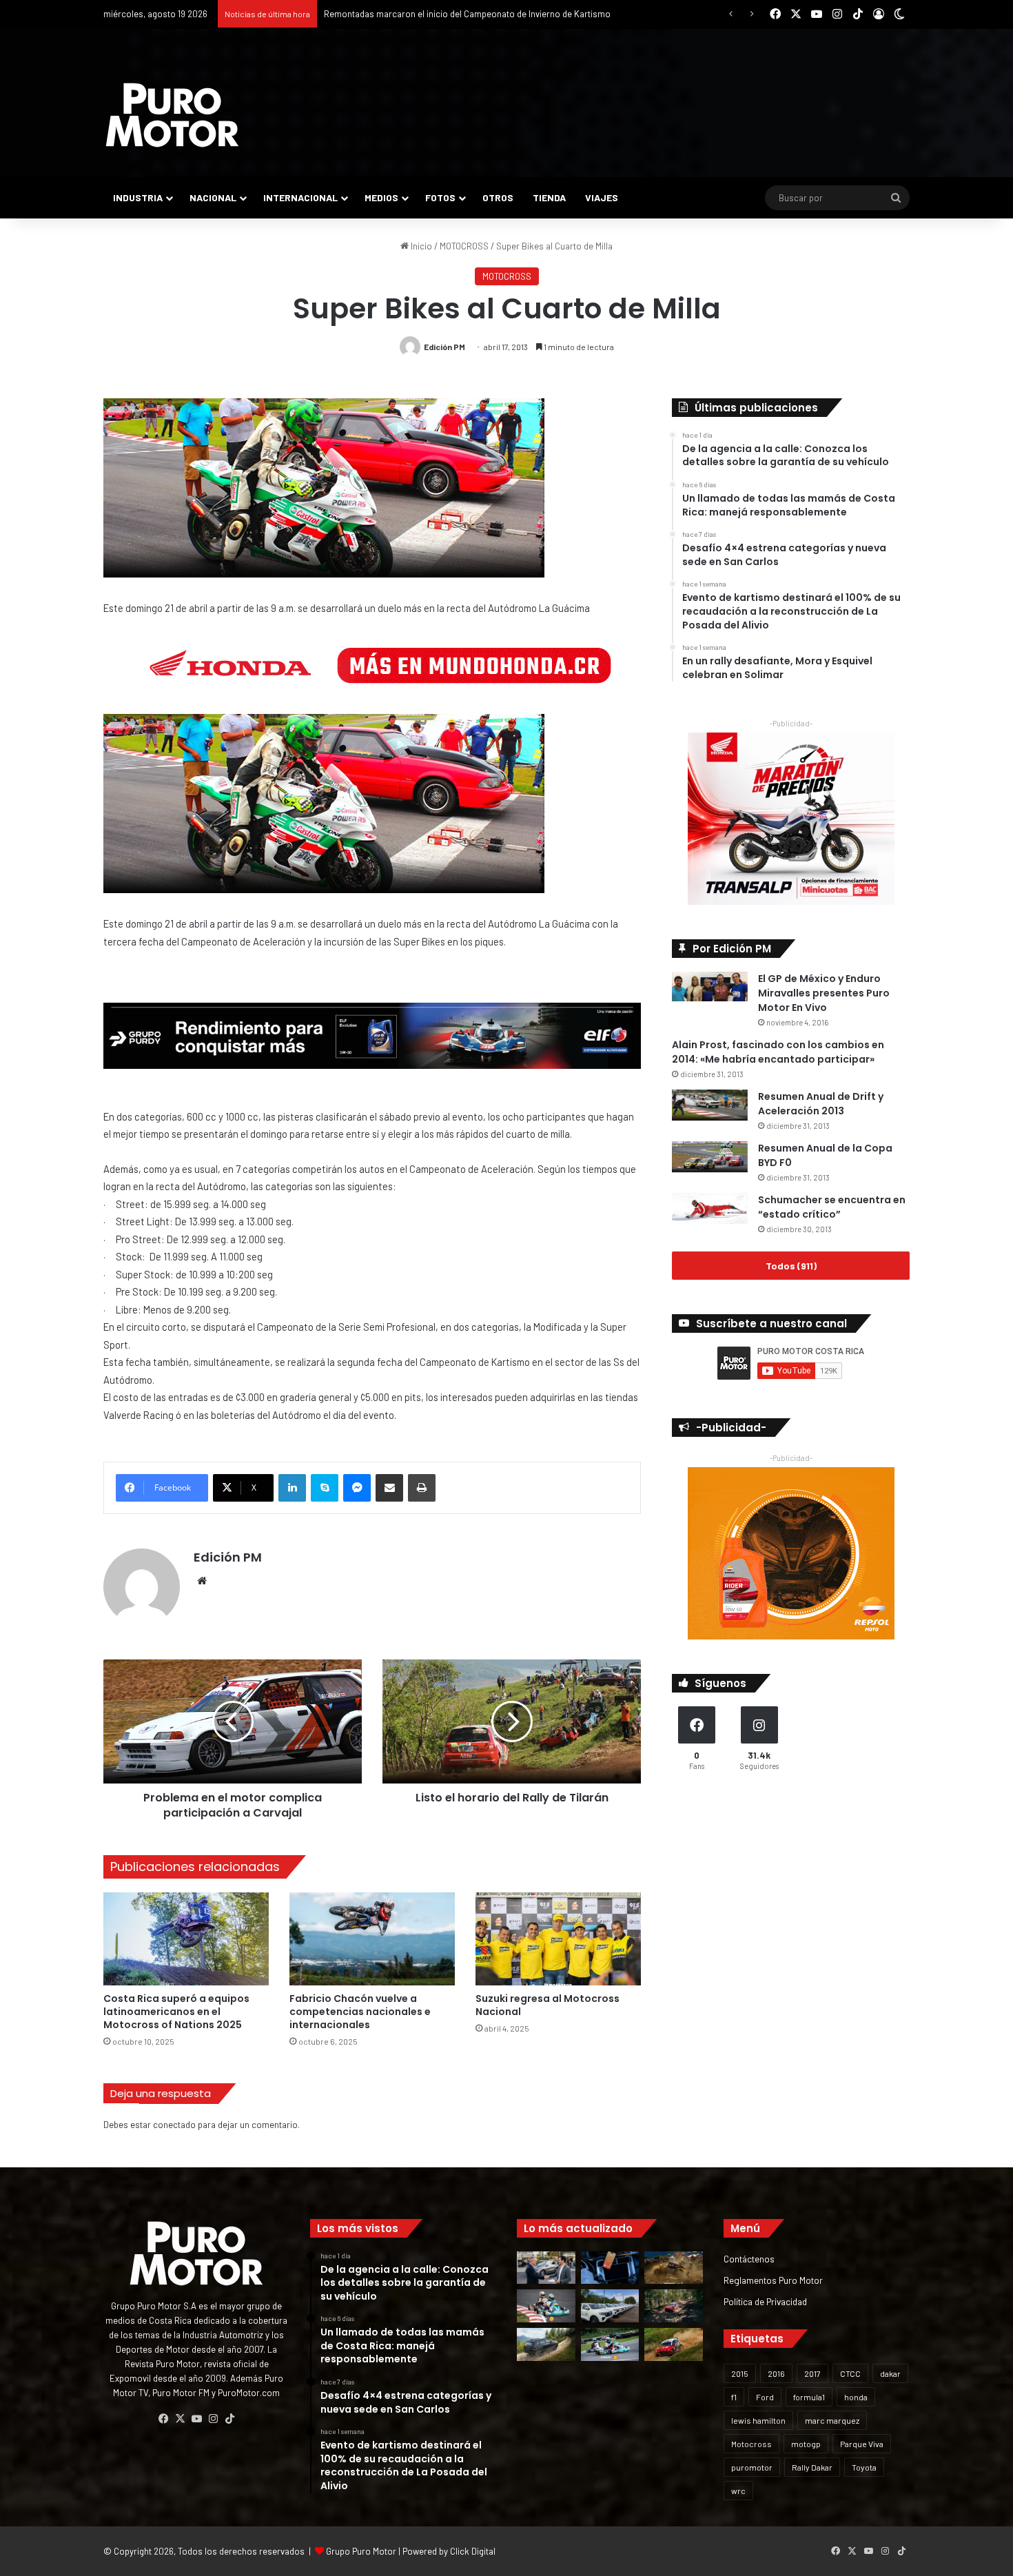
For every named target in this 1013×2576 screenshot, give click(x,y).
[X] (180, 2419)
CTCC (850, 2373)
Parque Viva (862, 2444)
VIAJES (602, 197)
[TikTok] (229, 2419)
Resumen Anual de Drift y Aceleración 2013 (821, 1104)
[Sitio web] (202, 1581)
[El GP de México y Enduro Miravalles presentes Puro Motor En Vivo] (710, 987)
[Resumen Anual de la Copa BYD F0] (710, 1157)
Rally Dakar (812, 2467)
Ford (765, 2397)
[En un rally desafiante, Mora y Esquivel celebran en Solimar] (674, 2306)
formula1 (809, 2397)
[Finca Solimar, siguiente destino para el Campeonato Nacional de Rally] (674, 2344)
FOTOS (440, 197)
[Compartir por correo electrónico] (389, 1488)
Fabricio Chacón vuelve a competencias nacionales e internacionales (360, 2012)
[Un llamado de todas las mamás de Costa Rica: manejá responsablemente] (610, 2268)
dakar (890, 2373)
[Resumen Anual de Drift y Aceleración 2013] (710, 1105)
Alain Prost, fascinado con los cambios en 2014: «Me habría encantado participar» (778, 1052)
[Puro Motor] (172, 115)
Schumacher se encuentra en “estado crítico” (832, 1207)
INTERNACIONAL (300, 197)
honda (856, 2397)
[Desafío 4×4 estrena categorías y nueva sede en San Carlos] (674, 2268)
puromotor (752, 2467)
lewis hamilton (758, 2420)
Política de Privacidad (765, 2301)
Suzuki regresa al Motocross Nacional (548, 2005)
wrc (738, 2491)
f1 (734, 2397)
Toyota (864, 2467)
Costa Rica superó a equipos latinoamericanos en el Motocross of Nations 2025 (176, 2012)
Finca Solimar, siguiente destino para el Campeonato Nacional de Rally (462, 14)
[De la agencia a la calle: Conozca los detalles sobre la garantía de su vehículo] (546, 2268)
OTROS (498, 197)
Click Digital (473, 2551)
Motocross (751, 2444)
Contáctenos (749, 2259)
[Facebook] (163, 2419)
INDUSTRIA (138, 197)
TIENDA (549, 197)
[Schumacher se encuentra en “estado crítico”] (710, 1208)
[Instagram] (213, 2419)
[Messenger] (357, 1488)
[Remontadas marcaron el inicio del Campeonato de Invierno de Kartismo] (610, 2344)
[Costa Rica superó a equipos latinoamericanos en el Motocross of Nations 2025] (186, 1939)
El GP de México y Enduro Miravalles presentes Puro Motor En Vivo (824, 993)
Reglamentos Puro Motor (773, 2280)
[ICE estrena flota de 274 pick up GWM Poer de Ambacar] (610, 2306)
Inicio (420, 246)
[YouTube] (196, 2419)
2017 (812, 2373)
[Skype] (325, 1488)
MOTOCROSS (464, 246)
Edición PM (444, 347)
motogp (806, 2444)
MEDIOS (381, 197)
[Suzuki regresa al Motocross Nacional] (558, 1939)
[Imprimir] (422, 1488)
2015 (740, 2373)
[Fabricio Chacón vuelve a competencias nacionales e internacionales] (372, 1939)
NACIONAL (213, 197)
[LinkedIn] (292, 1488)
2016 (776, 2373)
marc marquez (832, 2420)
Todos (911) (791, 1266)
